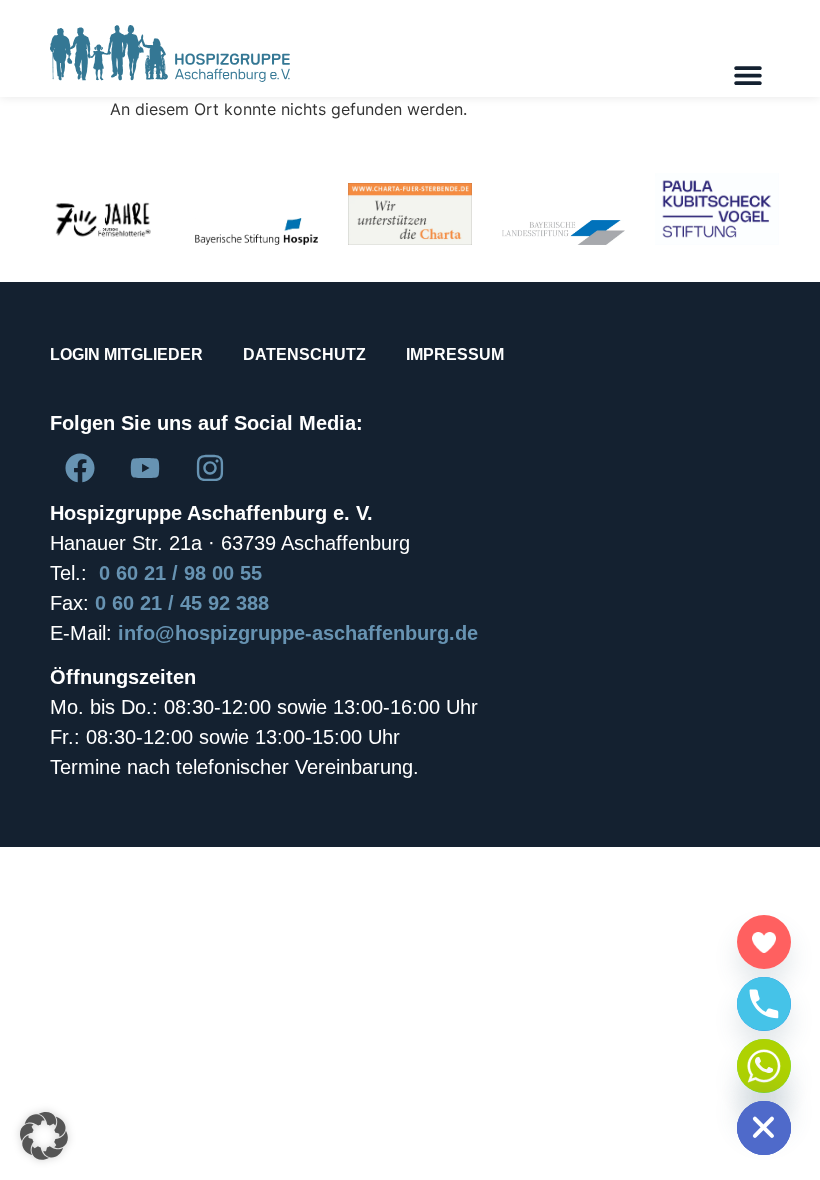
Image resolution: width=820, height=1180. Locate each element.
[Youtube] (145, 468)
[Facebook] (80, 468)
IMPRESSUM (455, 354)
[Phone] (764, 1004)
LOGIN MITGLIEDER (126, 354)
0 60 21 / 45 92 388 (182, 603)
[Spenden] (764, 942)
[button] (747, 74)
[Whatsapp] (764, 1066)
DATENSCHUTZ (304, 354)
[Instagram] (210, 468)
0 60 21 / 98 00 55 (180, 573)
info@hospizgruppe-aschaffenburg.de (298, 633)
